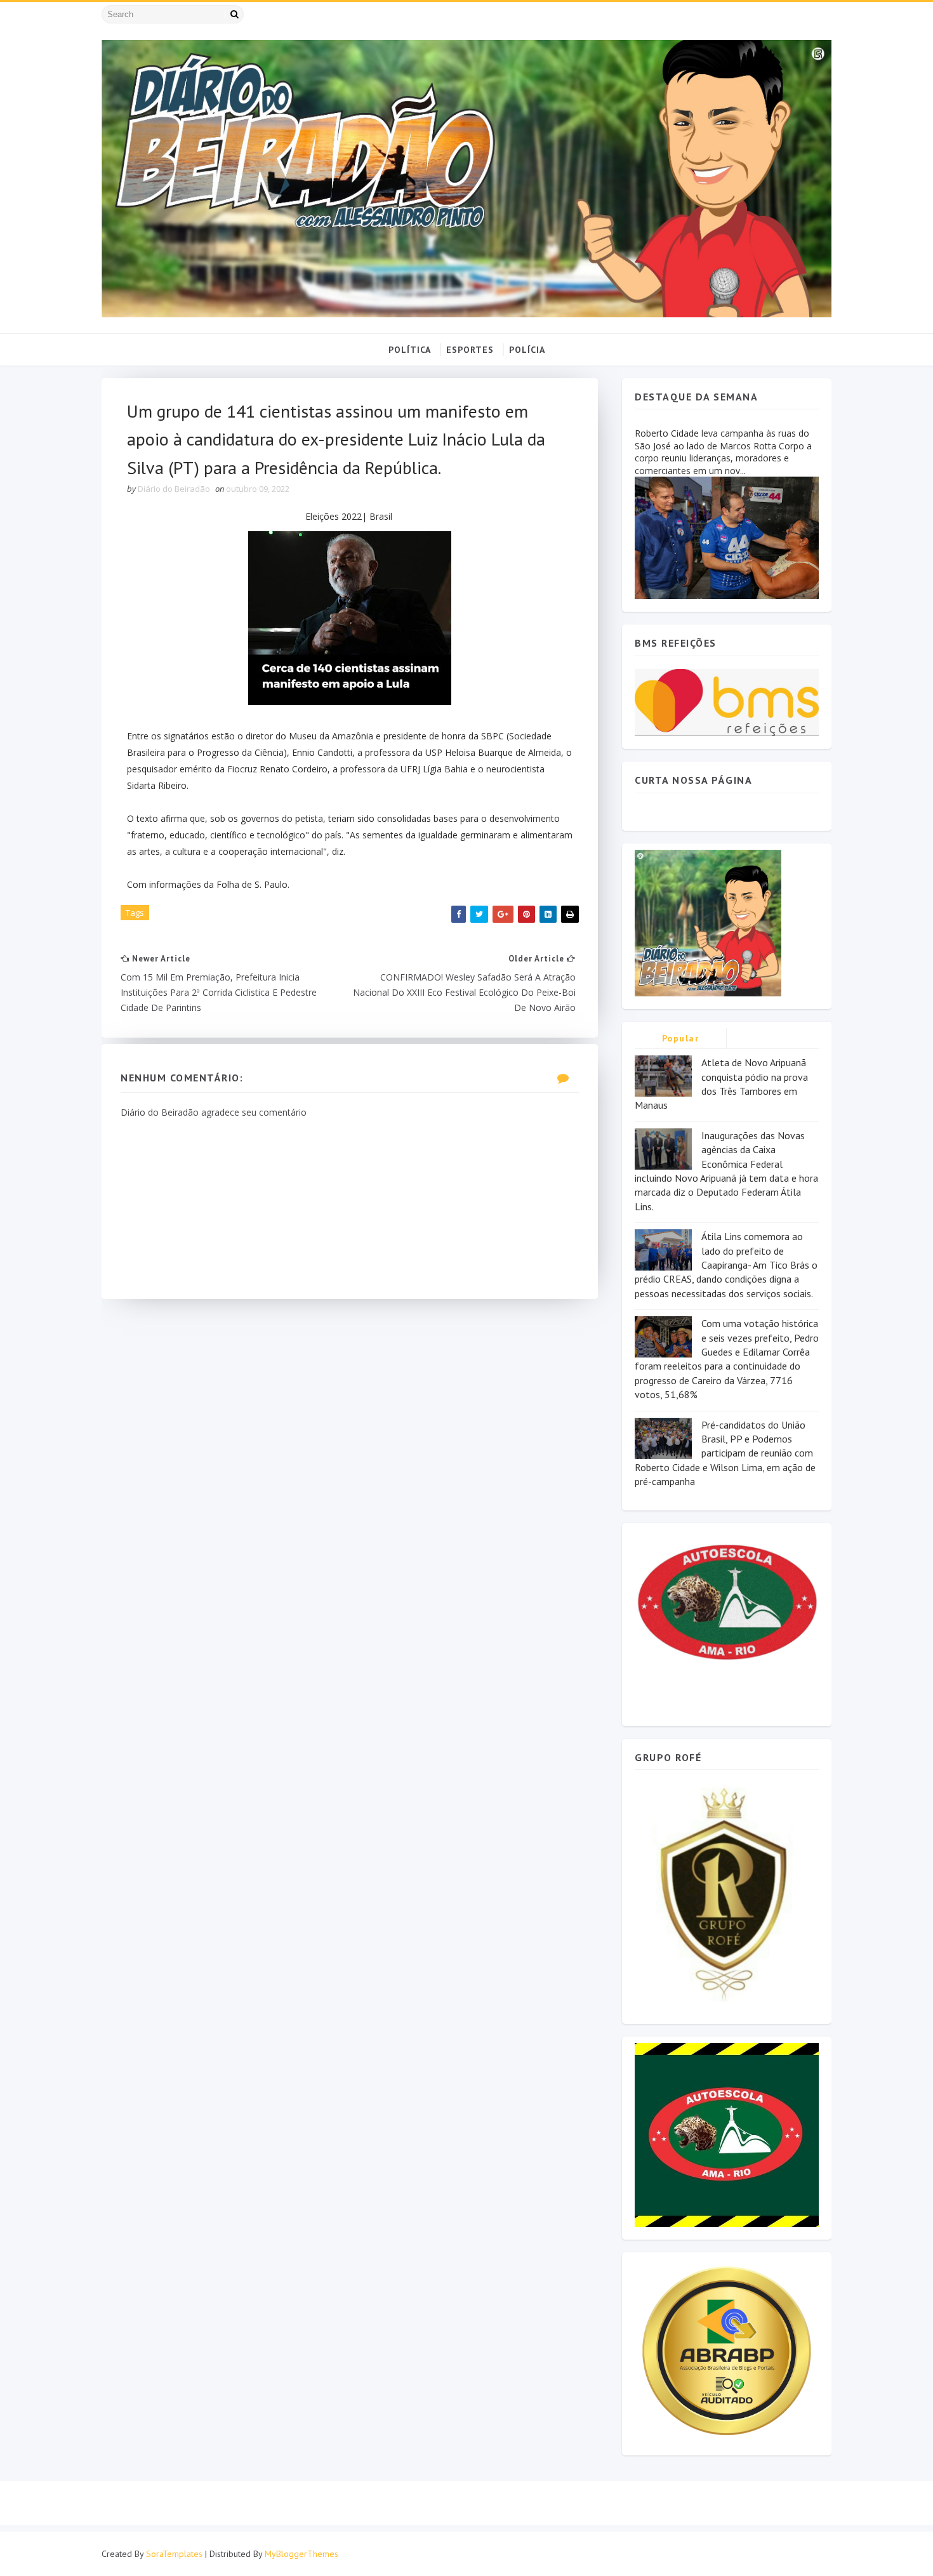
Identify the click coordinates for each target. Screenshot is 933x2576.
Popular (681, 1038)
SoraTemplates (174, 2554)
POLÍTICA (410, 350)
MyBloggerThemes (301, 2554)
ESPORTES (470, 350)
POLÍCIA (527, 350)
